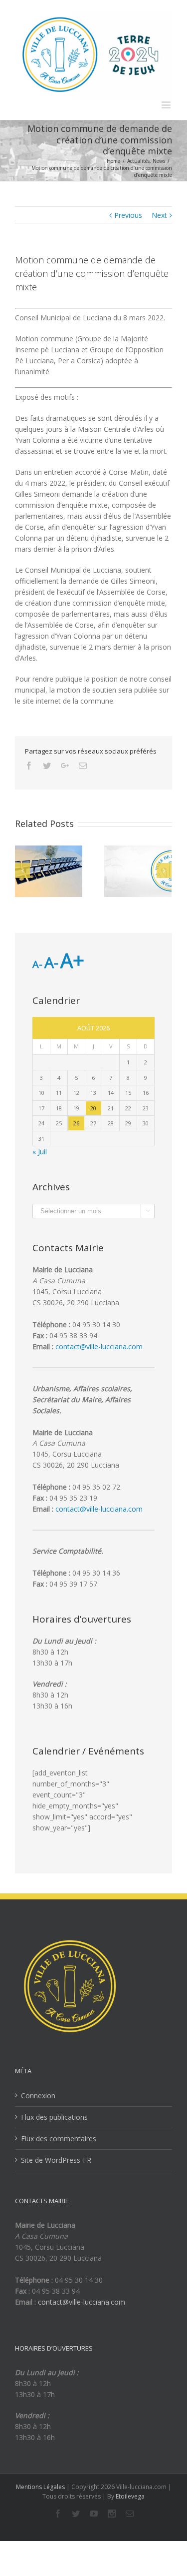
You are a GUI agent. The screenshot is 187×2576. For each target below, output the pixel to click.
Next (159, 215)
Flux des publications (54, 2117)
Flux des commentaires (59, 2139)
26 (76, 1123)
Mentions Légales (40, 2487)
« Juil (40, 1152)
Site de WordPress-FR (56, 2160)
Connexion (38, 2096)
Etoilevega (130, 2496)
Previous (128, 215)
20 (93, 1108)
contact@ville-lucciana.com (99, 1346)
